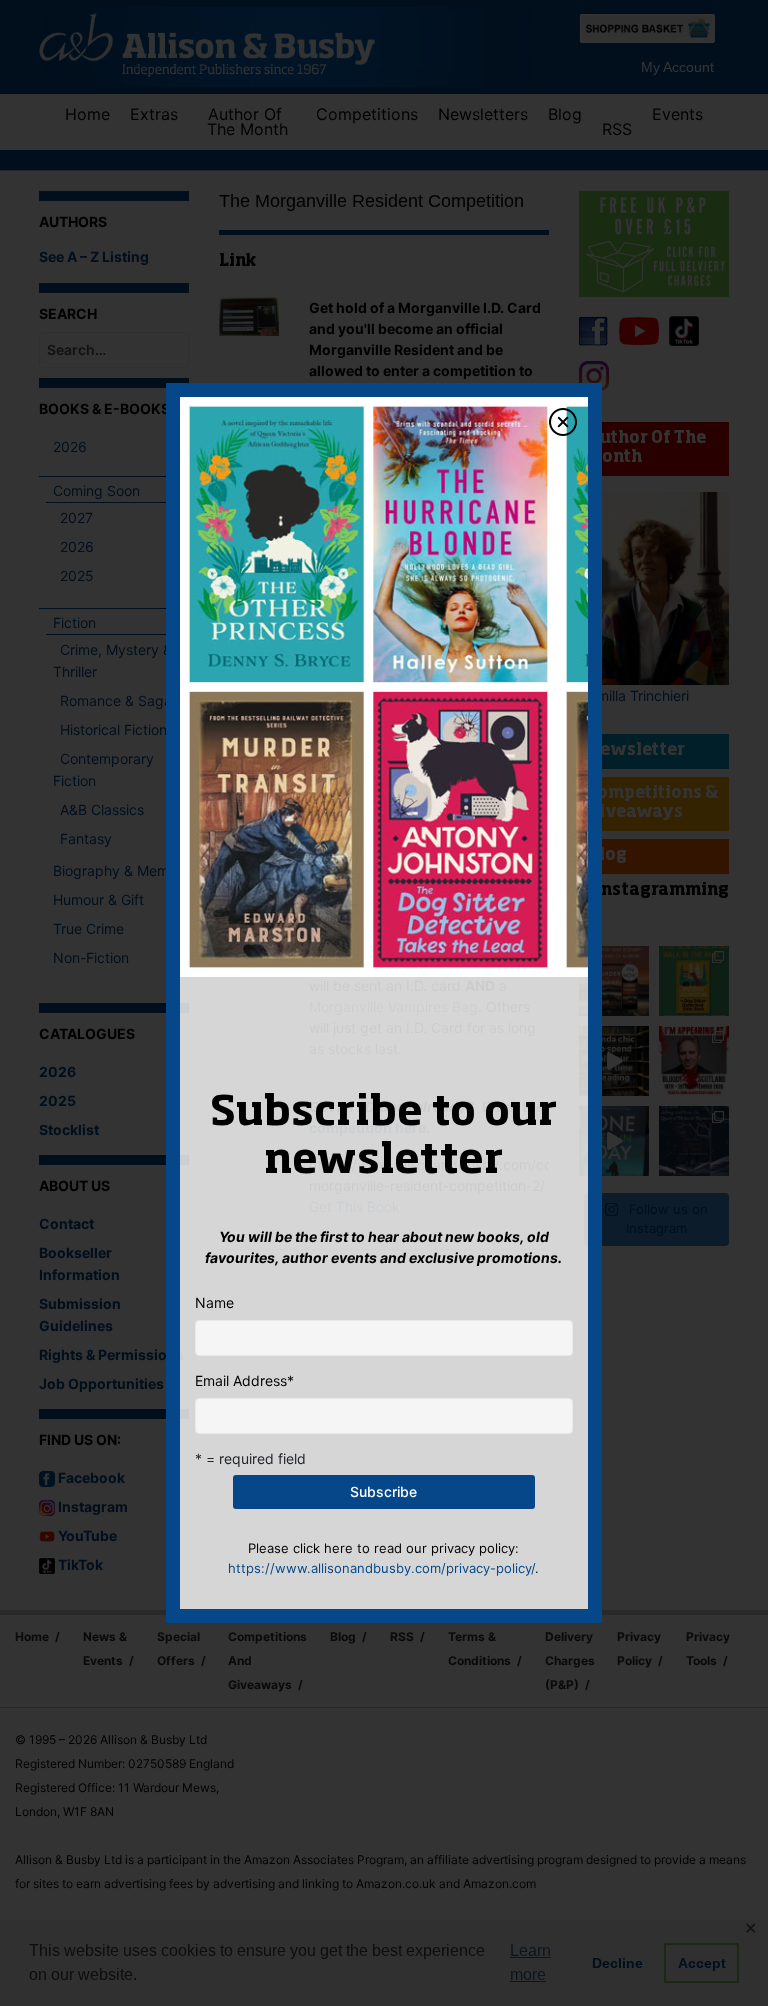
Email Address (244, 1380)
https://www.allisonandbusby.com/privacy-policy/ (381, 1568)
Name (214, 1302)
